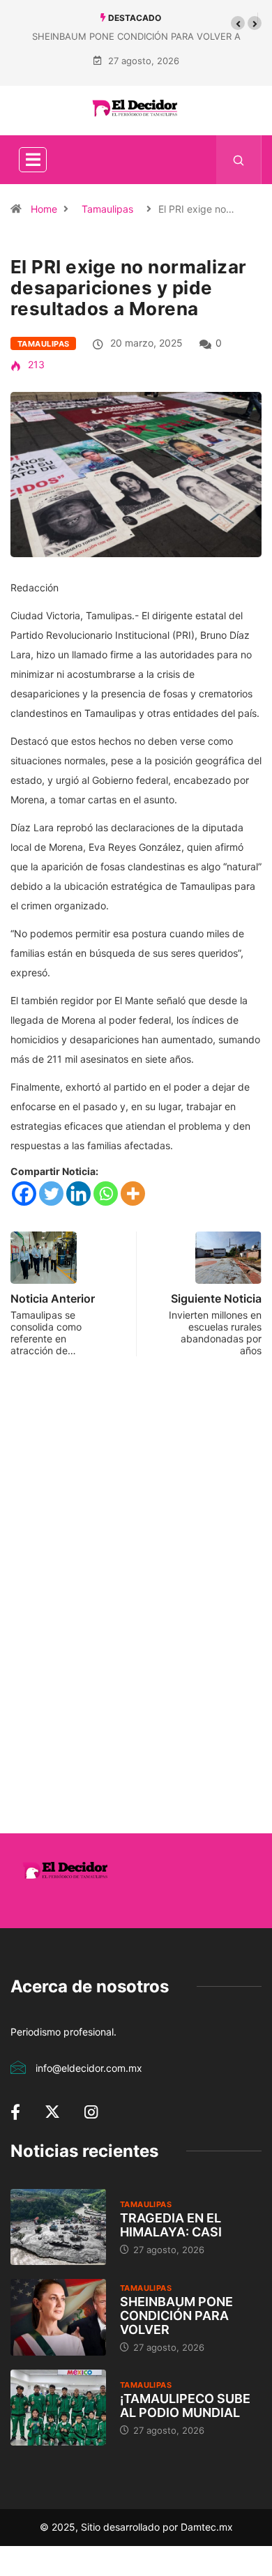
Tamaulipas (107, 209)
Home (44, 209)
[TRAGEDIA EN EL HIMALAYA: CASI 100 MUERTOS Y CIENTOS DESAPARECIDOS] (58, 2227)
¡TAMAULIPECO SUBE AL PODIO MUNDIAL (185, 2405)
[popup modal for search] (239, 160)
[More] (133, 1194)
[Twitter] (51, 1194)
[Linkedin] (78, 1194)
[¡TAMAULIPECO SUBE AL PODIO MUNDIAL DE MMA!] (58, 2408)
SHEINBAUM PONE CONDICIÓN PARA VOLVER (176, 2316)
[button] (238, 23)
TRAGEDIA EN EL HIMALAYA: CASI (171, 2225)
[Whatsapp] (106, 1194)
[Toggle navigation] (33, 160)
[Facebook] (24, 1194)
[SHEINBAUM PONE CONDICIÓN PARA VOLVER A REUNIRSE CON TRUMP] (58, 2317)
